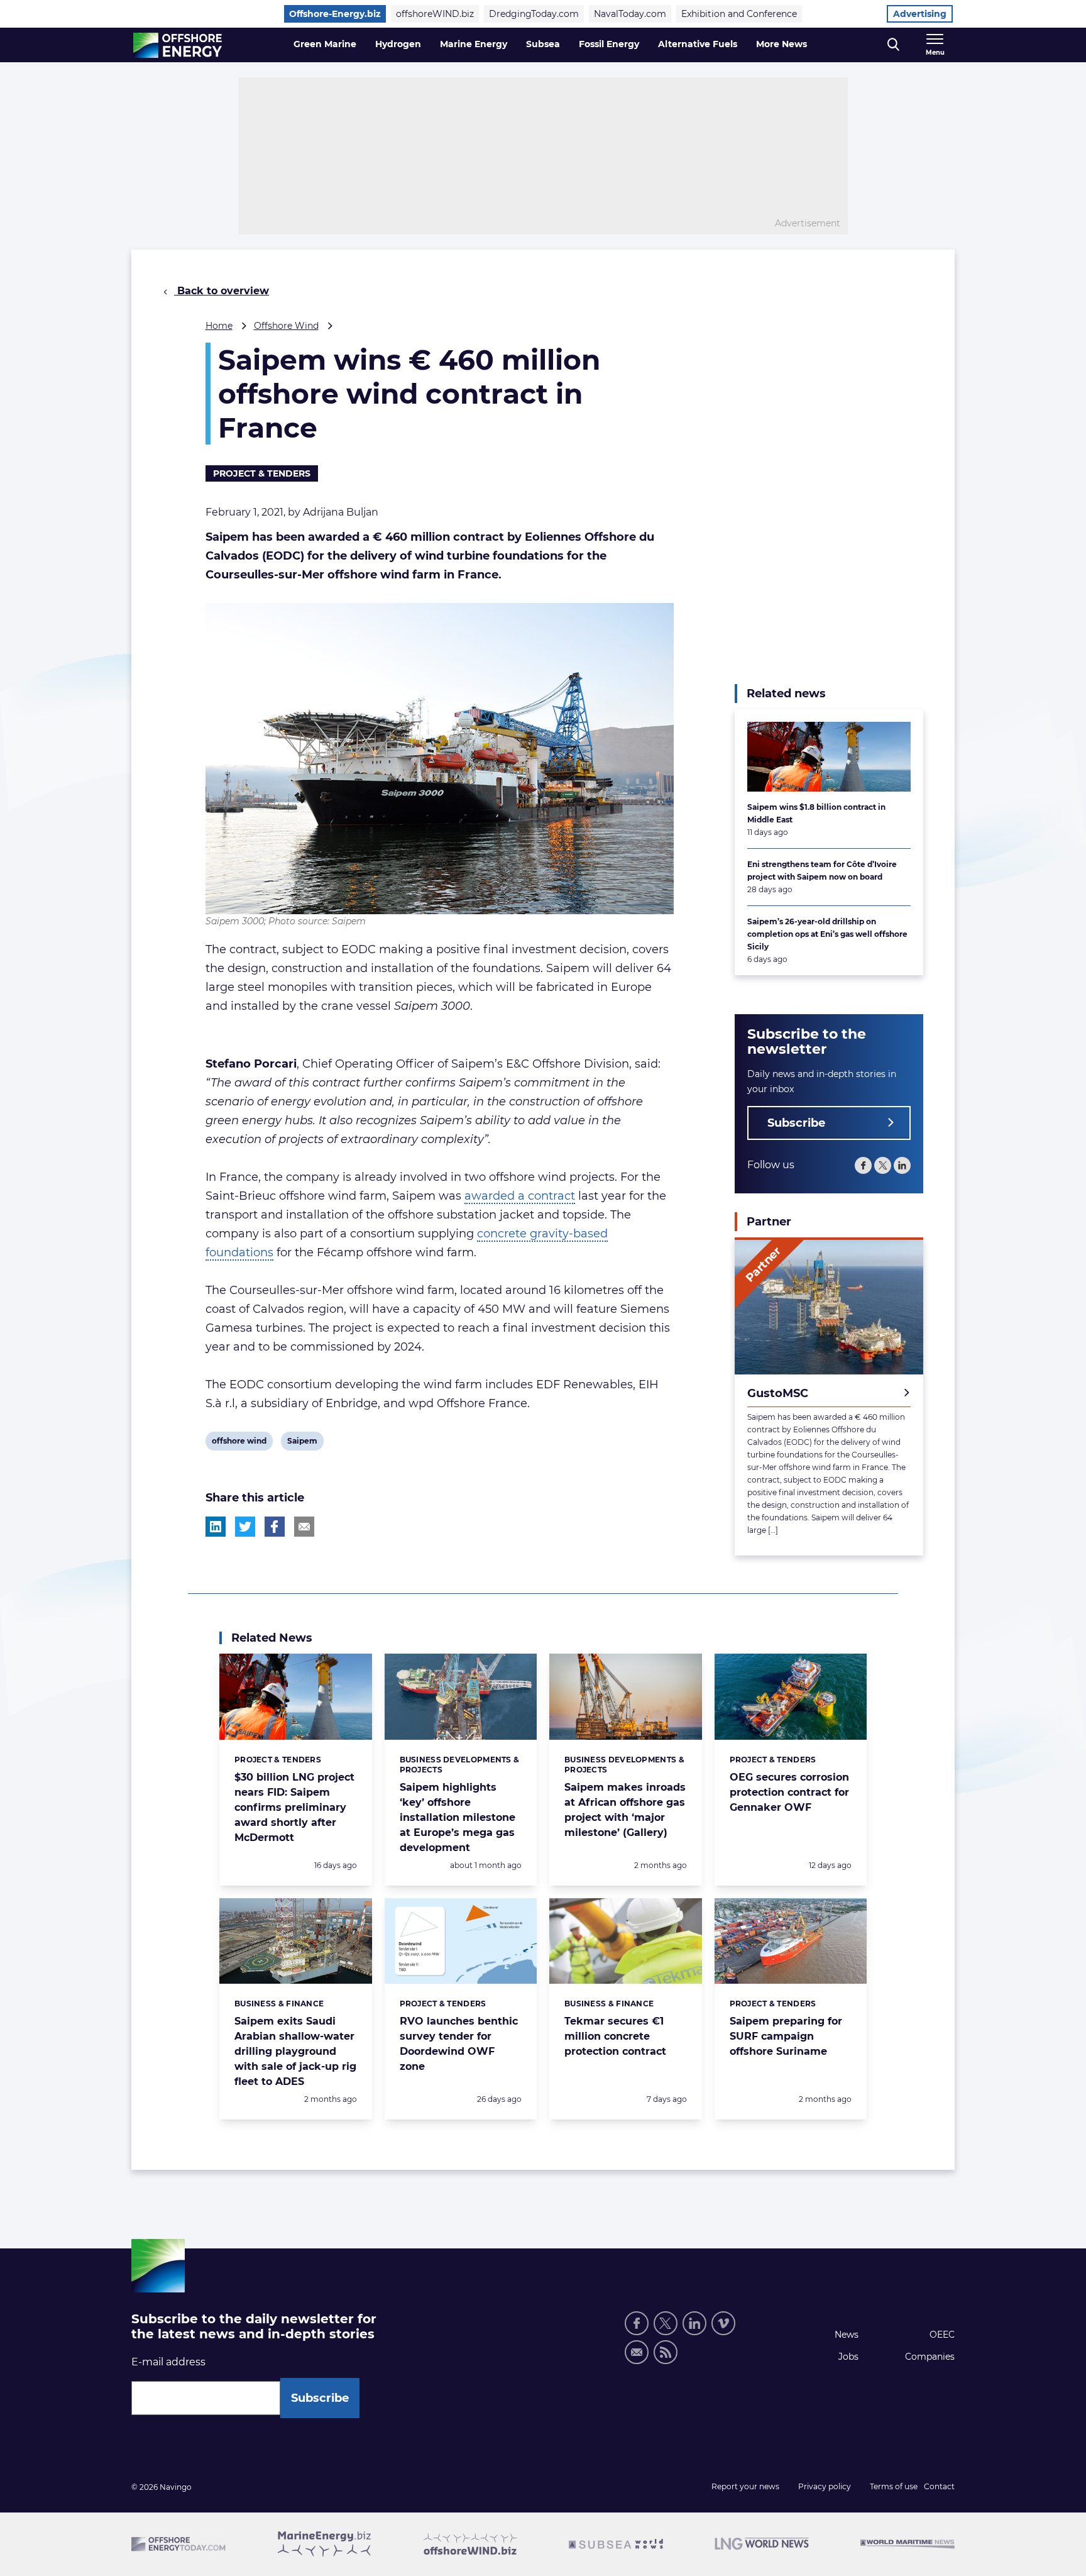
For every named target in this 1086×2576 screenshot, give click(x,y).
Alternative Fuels (698, 44)
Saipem (302, 1443)
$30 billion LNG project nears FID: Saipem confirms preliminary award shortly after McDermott (294, 1807)
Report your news (745, 2486)
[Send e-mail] (637, 2352)
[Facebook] (863, 1165)
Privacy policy (825, 2486)
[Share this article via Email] (304, 1527)
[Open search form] (893, 45)
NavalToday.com (630, 14)
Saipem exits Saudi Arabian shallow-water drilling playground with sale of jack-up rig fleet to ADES (295, 2051)
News (847, 2335)
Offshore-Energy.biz (335, 14)
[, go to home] (178, 45)
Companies (930, 2357)
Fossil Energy (609, 44)
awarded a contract (520, 1196)
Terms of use (894, 2486)
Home (219, 326)
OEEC (942, 2335)
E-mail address (168, 2362)
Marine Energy (474, 44)
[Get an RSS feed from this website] (666, 2352)
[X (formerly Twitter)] (883, 1165)
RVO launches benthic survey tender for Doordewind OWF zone (459, 2044)
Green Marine (325, 44)
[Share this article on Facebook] (275, 1527)
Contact (939, 2486)
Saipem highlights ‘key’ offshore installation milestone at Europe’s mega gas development (458, 1817)
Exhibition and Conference (739, 14)
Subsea (543, 44)
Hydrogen (398, 44)
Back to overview (222, 291)
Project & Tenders (262, 473)
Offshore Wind (286, 326)
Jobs (848, 2357)
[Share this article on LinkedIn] (216, 1527)
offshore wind (239, 1443)
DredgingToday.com (534, 14)
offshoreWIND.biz (435, 14)
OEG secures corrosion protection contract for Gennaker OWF (789, 1792)
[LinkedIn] (902, 1165)
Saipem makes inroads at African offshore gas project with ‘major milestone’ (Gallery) (625, 1810)
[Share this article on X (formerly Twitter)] (245, 1527)
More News (782, 44)
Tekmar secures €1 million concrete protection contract (615, 2036)
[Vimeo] (723, 2323)
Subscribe (796, 1123)
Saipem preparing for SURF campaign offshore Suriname (786, 2036)
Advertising (920, 14)
